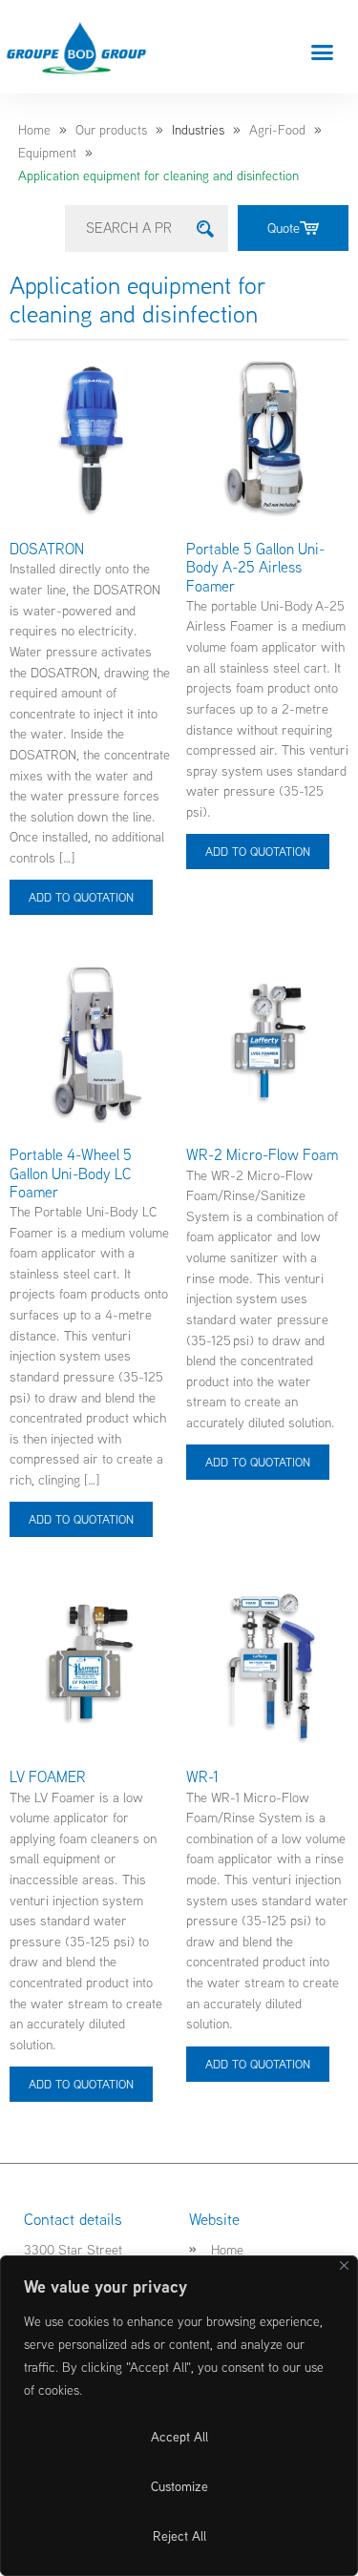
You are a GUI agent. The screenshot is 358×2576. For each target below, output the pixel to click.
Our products (111, 130)
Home (34, 130)
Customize (179, 2486)
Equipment (47, 153)
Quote (284, 228)
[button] (323, 52)
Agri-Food (277, 130)
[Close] (344, 2265)
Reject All (179, 2536)
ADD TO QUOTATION (81, 897)
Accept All (179, 2437)
